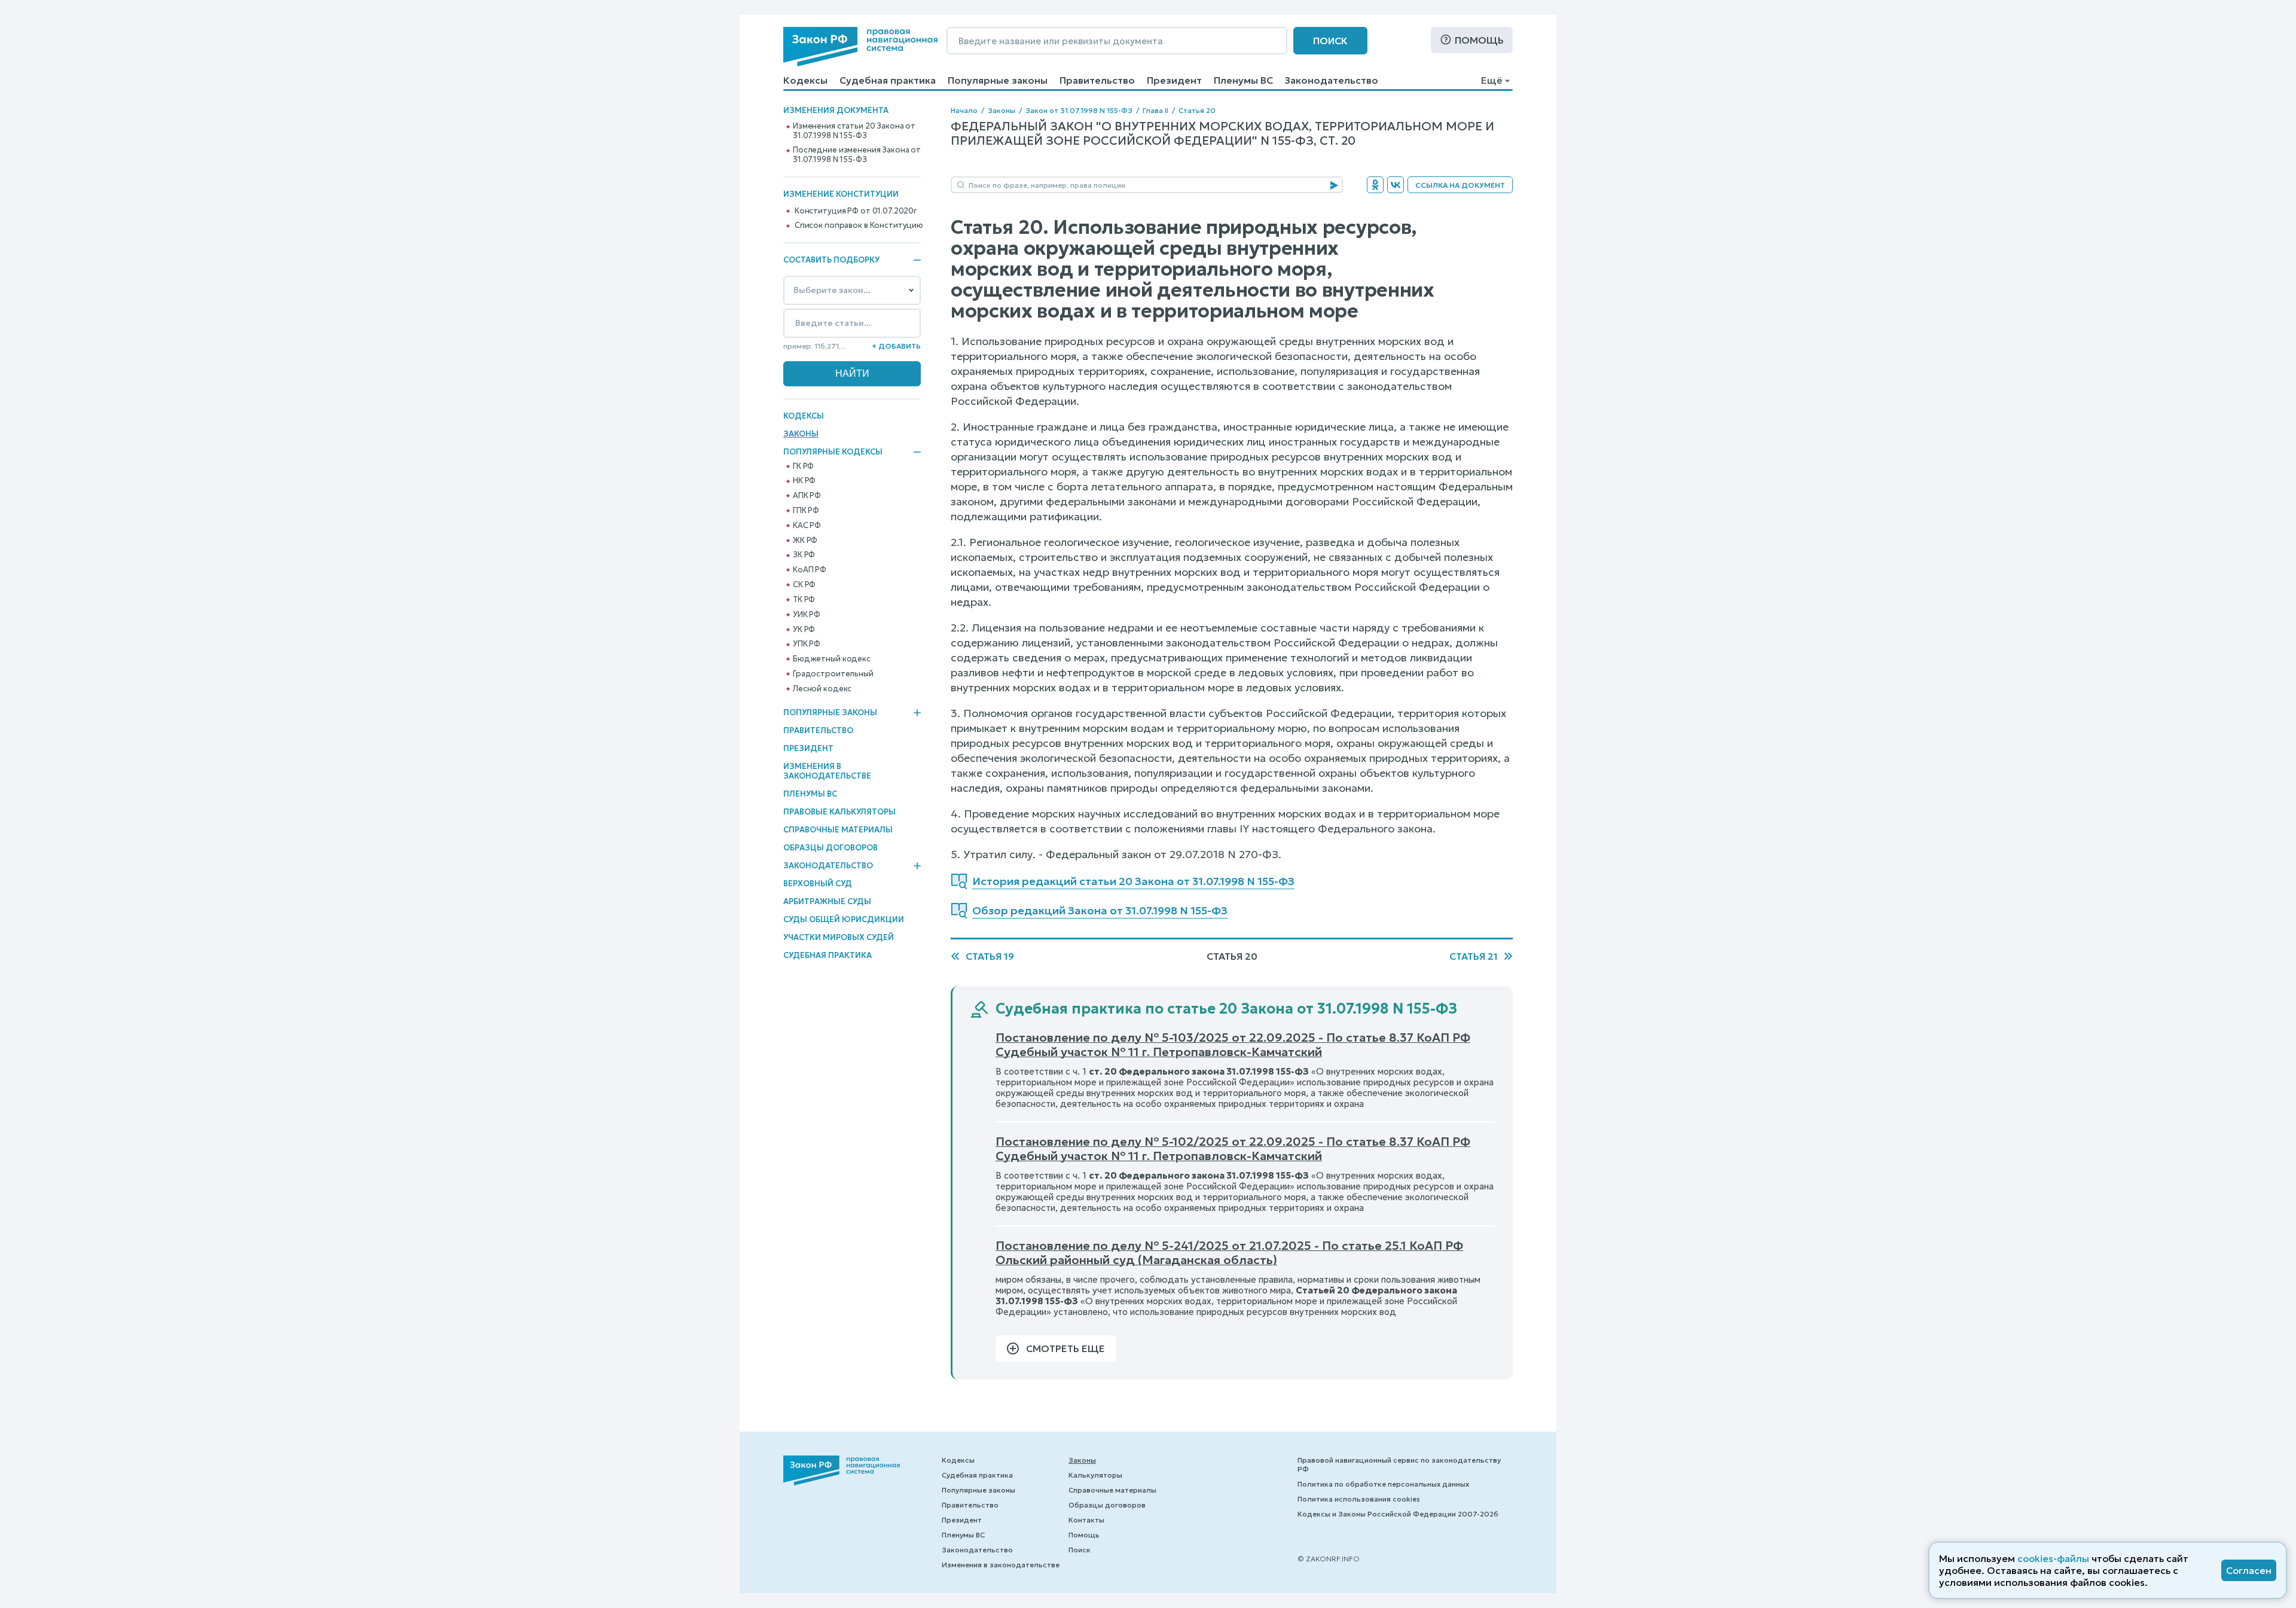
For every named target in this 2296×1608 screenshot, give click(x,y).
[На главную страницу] (860, 47)
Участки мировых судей (839, 937)
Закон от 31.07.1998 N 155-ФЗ (1079, 110)
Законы (801, 434)
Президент (1174, 80)
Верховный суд (818, 884)
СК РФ (804, 585)
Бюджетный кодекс (832, 659)
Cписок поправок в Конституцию (859, 225)
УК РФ (804, 630)
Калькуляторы (1095, 1475)
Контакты (1086, 1520)
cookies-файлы (2053, 1558)
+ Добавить (896, 346)
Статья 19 (990, 956)
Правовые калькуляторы (839, 812)
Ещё (1492, 80)
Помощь (1479, 40)
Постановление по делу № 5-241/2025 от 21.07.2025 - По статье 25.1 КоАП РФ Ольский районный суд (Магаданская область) (1229, 1253)
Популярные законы (998, 80)
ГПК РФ (806, 511)
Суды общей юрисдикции (844, 919)
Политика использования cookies (1359, 1499)
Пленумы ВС (1243, 80)
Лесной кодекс (822, 689)
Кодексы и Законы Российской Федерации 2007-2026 (1398, 1514)
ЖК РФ (805, 541)
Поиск (1330, 41)
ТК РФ (804, 600)
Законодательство (1332, 80)
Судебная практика (888, 80)
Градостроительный (833, 674)
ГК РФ (803, 466)
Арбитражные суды (827, 901)
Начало (964, 110)
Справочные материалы (838, 830)
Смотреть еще (1065, 1348)
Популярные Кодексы (833, 452)
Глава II (1155, 110)
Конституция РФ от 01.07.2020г (856, 211)
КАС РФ (807, 526)
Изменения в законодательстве (827, 771)
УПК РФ (807, 644)
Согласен (2249, 1570)
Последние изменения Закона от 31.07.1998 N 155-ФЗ (857, 155)
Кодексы (805, 80)
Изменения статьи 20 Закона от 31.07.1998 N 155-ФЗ (854, 131)
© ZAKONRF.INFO (1329, 1559)
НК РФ (804, 481)
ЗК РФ (804, 555)
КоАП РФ (810, 570)
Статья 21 (1474, 956)
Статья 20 (1197, 110)
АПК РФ (807, 496)
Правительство (1097, 80)
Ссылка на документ (1460, 185)
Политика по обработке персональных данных (1383, 1484)
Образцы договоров (831, 848)
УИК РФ (807, 615)
